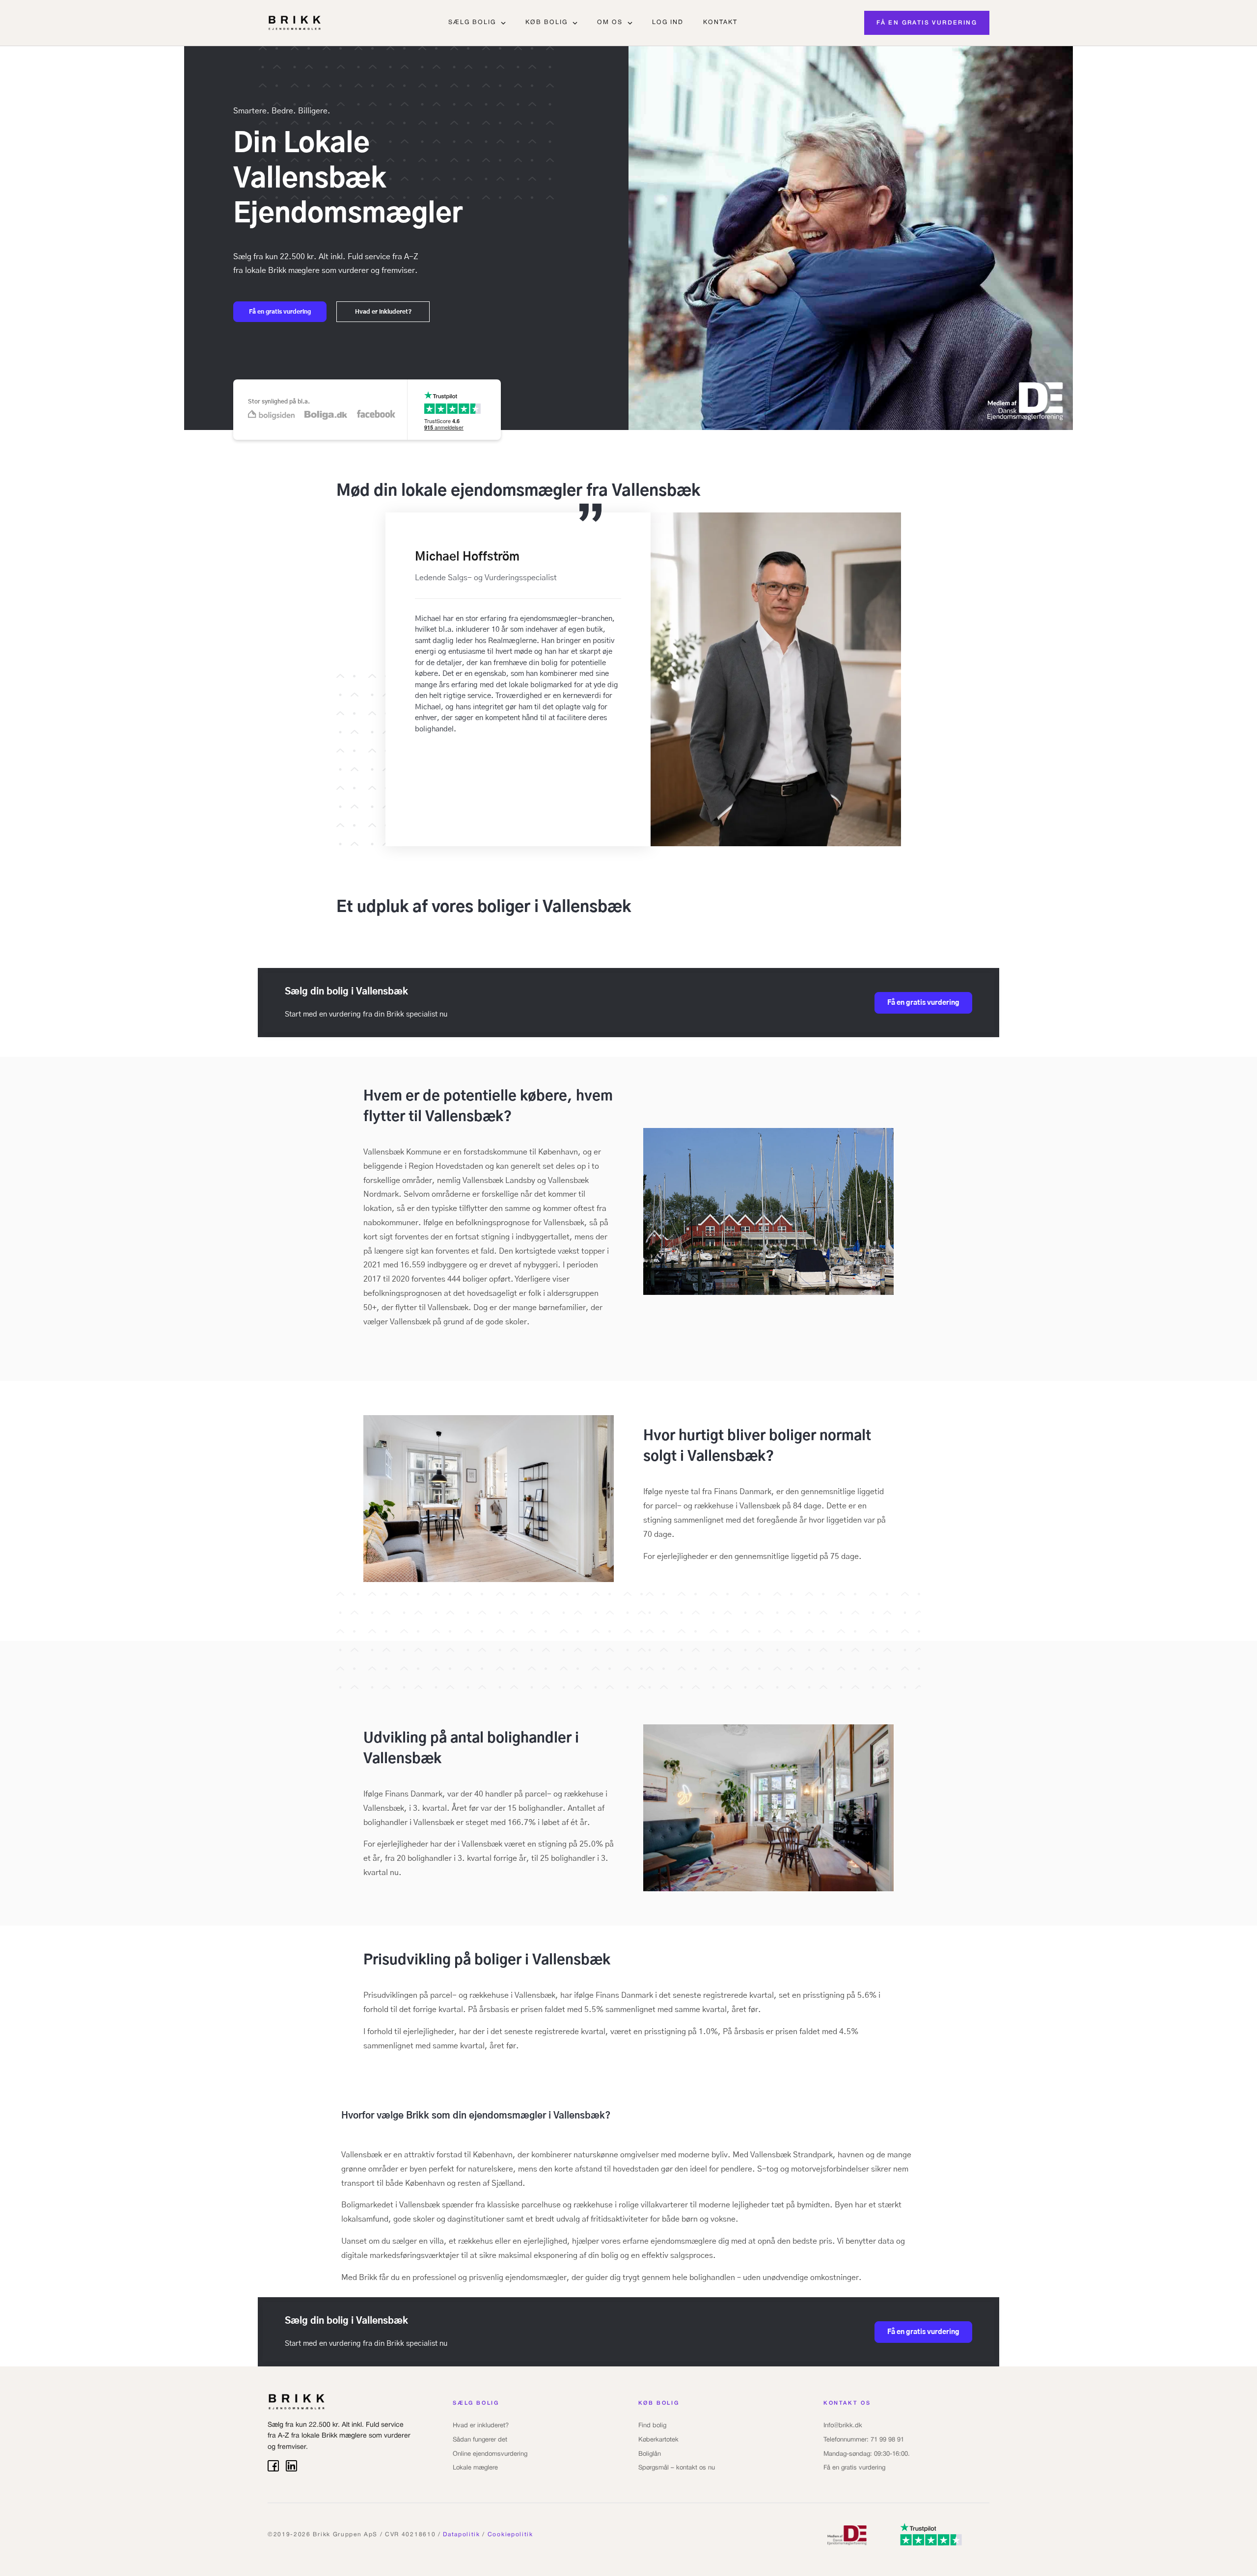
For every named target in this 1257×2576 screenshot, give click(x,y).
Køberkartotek (658, 2440)
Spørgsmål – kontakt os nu (677, 2468)
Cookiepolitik (510, 2535)
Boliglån (650, 2454)
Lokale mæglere (475, 2468)
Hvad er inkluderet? (481, 2426)
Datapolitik (461, 2535)
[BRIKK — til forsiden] (295, 23)
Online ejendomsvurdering (490, 2454)
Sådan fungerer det (480, 2440)
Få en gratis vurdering (854, 2468)
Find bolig (652, 2426)
